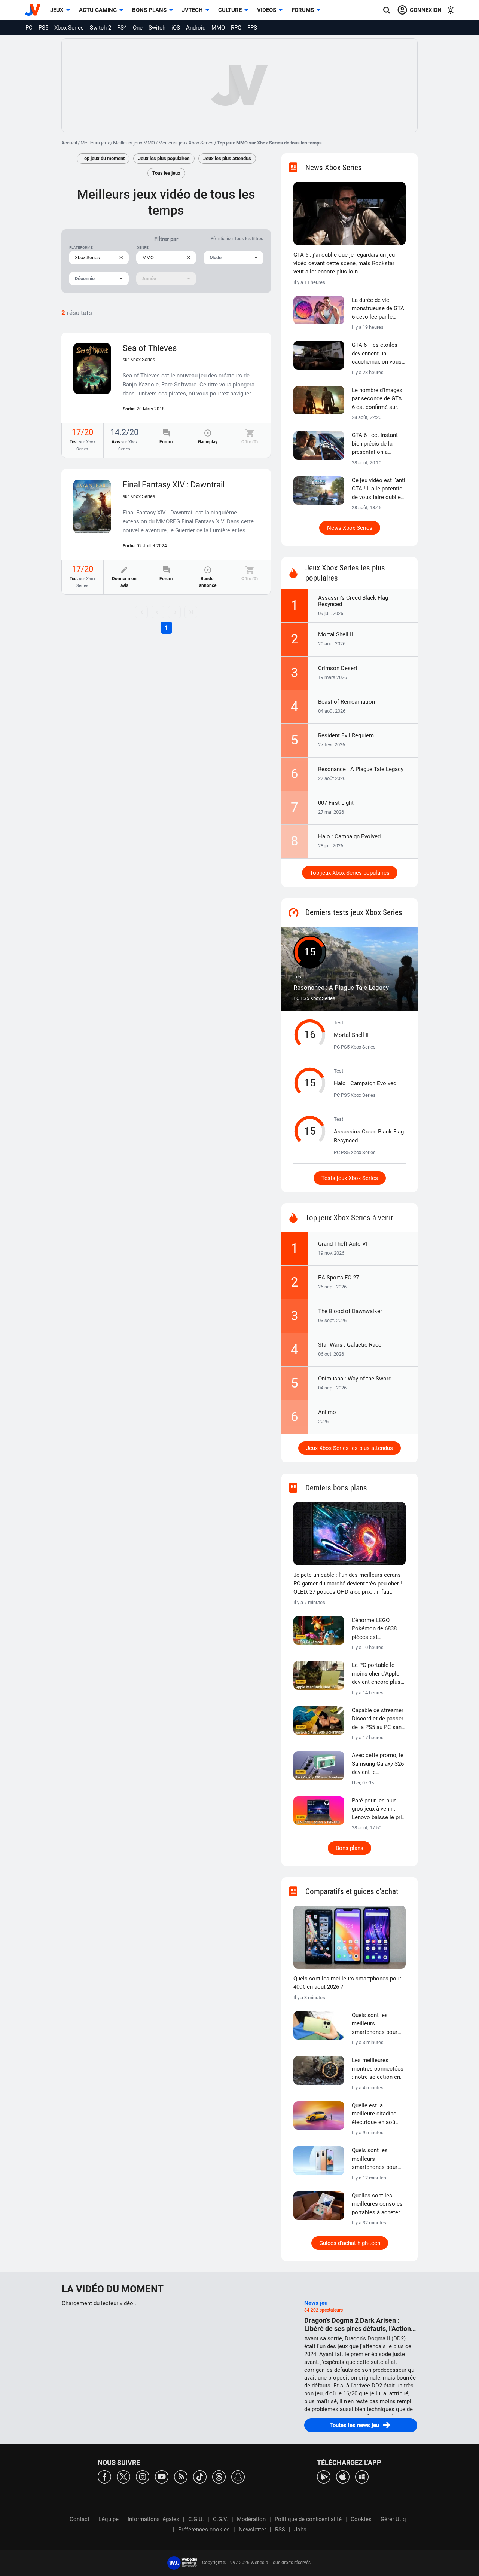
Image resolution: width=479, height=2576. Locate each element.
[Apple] (343, 2476)
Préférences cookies (204, 2530)
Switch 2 (100, 28)
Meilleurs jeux (95, 143)
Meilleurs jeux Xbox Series (186, 143)
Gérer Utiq (393, 2519)
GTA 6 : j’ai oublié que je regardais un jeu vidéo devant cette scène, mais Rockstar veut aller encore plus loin (344, 263)
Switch (157, 28)
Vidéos (267, 10)
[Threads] (219, 2476)
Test (82, 445)
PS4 (122, 28)
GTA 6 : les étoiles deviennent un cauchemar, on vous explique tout (377, 354)
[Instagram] (143, 2476)
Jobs (300, 2530)
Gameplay (208, 442)
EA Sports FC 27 (338, 1278)
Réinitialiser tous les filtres (237, 239)
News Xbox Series (350, 528)
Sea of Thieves (150, 353)
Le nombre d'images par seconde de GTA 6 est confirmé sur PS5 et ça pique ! (377, 399)
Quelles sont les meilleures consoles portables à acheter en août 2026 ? (377, 2205)
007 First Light (336, 803)
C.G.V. (220, 2519)
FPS (252, 28)
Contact (80, 2519)
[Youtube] (162, 2476)
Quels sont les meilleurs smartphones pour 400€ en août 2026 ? (347, 1983)
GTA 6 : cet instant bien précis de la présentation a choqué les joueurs (376, 444)
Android (196, 28)
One (138, 28)
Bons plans (149, 10)
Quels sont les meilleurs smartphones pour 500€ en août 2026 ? (377, 2159)
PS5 (43, 28)
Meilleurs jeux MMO (134, 143)
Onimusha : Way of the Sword (355, 1379)
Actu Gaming (98, 10)
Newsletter (252, 2530)
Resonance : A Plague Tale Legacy (361, 769)
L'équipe (109, 2519)
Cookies (361, 2519)
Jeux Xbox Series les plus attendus (350, 1448)
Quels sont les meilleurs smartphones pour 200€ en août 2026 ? (377, 2024)
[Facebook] (104, 2476)
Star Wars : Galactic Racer (351, 1345)
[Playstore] (324, 2476)
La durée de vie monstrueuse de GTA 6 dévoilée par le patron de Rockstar (378, 309)
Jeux (57, 10)
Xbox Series (69, 28)
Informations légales (153, 2519)
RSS (280, 2530)
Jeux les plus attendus (227, 158)
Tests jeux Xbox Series (350, 1178)
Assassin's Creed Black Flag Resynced (353, 601)
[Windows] (362, 2476)
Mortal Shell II (335, 634)
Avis (124, 445)
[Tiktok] (200, 2476)
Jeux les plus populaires (164, 158)
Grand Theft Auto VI (343, 1244)
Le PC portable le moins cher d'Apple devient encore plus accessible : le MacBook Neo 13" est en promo (376, 1674)
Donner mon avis (124, 582)
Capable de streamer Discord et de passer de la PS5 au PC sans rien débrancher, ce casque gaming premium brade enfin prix (378, 1719)
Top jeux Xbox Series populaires (350, 873)
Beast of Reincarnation (347, 702)
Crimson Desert (338, 668)
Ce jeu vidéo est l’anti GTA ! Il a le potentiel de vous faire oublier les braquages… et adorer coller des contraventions (379, 489)
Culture (230, 10)
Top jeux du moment (103, 158)
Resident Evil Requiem (346, 735)
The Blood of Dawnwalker (350, 1311)
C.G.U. (196, 2519)
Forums (303, 10)
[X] (123, 2476)
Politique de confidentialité (308, 2519)
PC (29, 28)
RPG (236, 28)
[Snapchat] (238, 2476)
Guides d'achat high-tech (350, 2243)
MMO (218, 28)
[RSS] (181, 2476)
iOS (176, 28)
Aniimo (327, 1412)
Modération (251, 2519)
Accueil (69, 143)
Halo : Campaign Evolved (349, 836)
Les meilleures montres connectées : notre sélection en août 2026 (378, 2069)
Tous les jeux (166, 173)
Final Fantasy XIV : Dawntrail (174, 489)
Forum (166, 442)
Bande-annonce (208, 582)
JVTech (192, 10)
